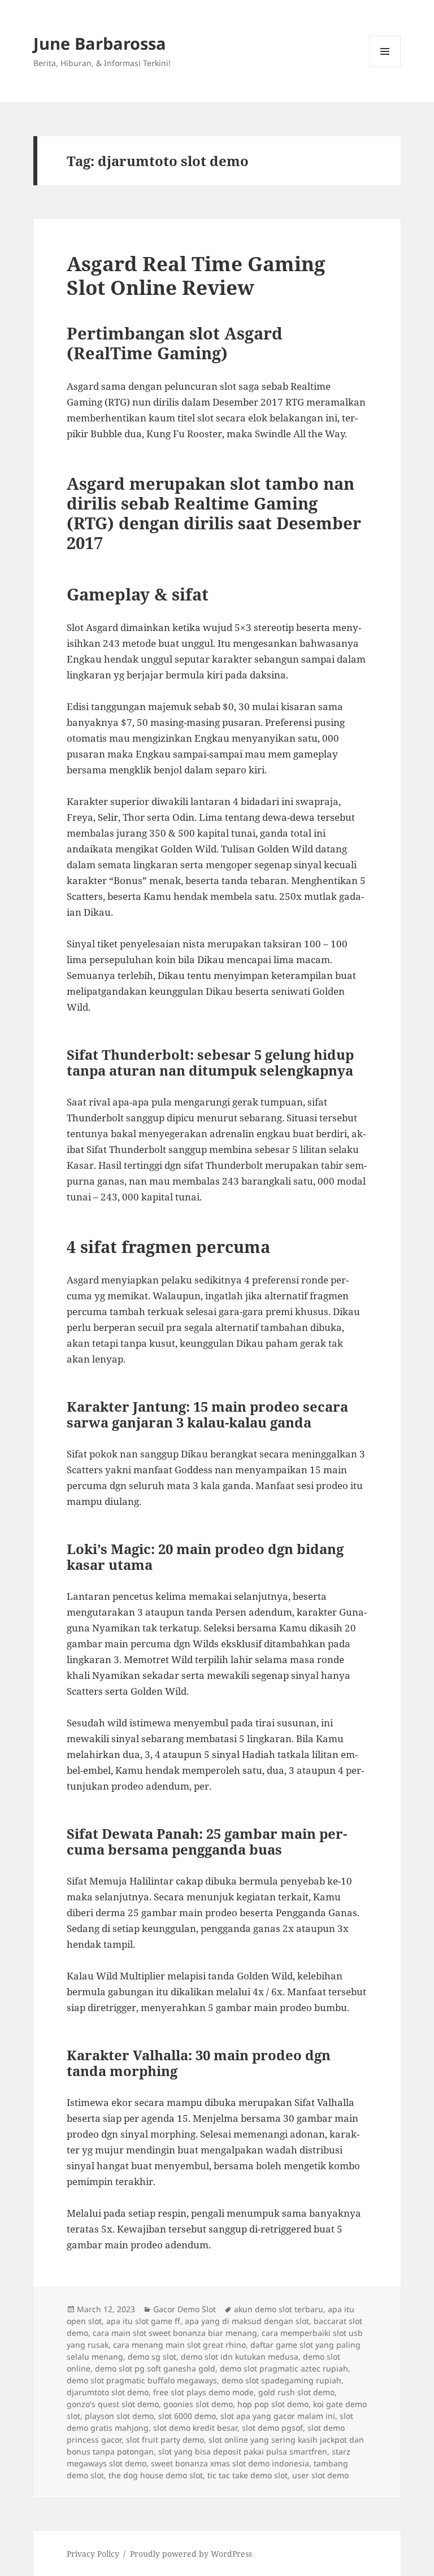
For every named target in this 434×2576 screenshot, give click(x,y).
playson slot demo (119, 2416)
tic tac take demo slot (248, 2475)
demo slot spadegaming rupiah (281, 2380)
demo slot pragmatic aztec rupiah (284, 2368)
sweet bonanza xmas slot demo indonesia (230, 2463)
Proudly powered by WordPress (191, 2554)
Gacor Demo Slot (185, 2309)
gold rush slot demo (296, 2392)
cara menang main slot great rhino (179, 2345)
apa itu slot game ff (143, 2321)
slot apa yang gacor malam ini (278, 2416)
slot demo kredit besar (195, 2428)
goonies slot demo (198, 2404)
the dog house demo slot (156, 2475)
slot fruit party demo (165, 2440)
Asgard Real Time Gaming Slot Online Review (196, 275)
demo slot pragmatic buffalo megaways (142, 2380)
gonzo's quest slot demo (113, 2404)
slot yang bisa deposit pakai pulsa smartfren (243, 2451)
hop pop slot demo (273, 2404)
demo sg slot (152, 2357)
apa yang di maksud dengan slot (247, 2321)
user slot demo (320, 2475)
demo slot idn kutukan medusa (240, 2357)
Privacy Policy (93, 2554)
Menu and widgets (385, 67)
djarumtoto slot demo (108, 2392)
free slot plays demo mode (203, 2392)
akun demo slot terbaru (279, 2309)
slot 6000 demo (187, 2416)
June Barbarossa (100, 43)
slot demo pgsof (272, 2428)
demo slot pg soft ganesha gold (155, 2368)
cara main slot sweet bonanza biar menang (175, 2333)
